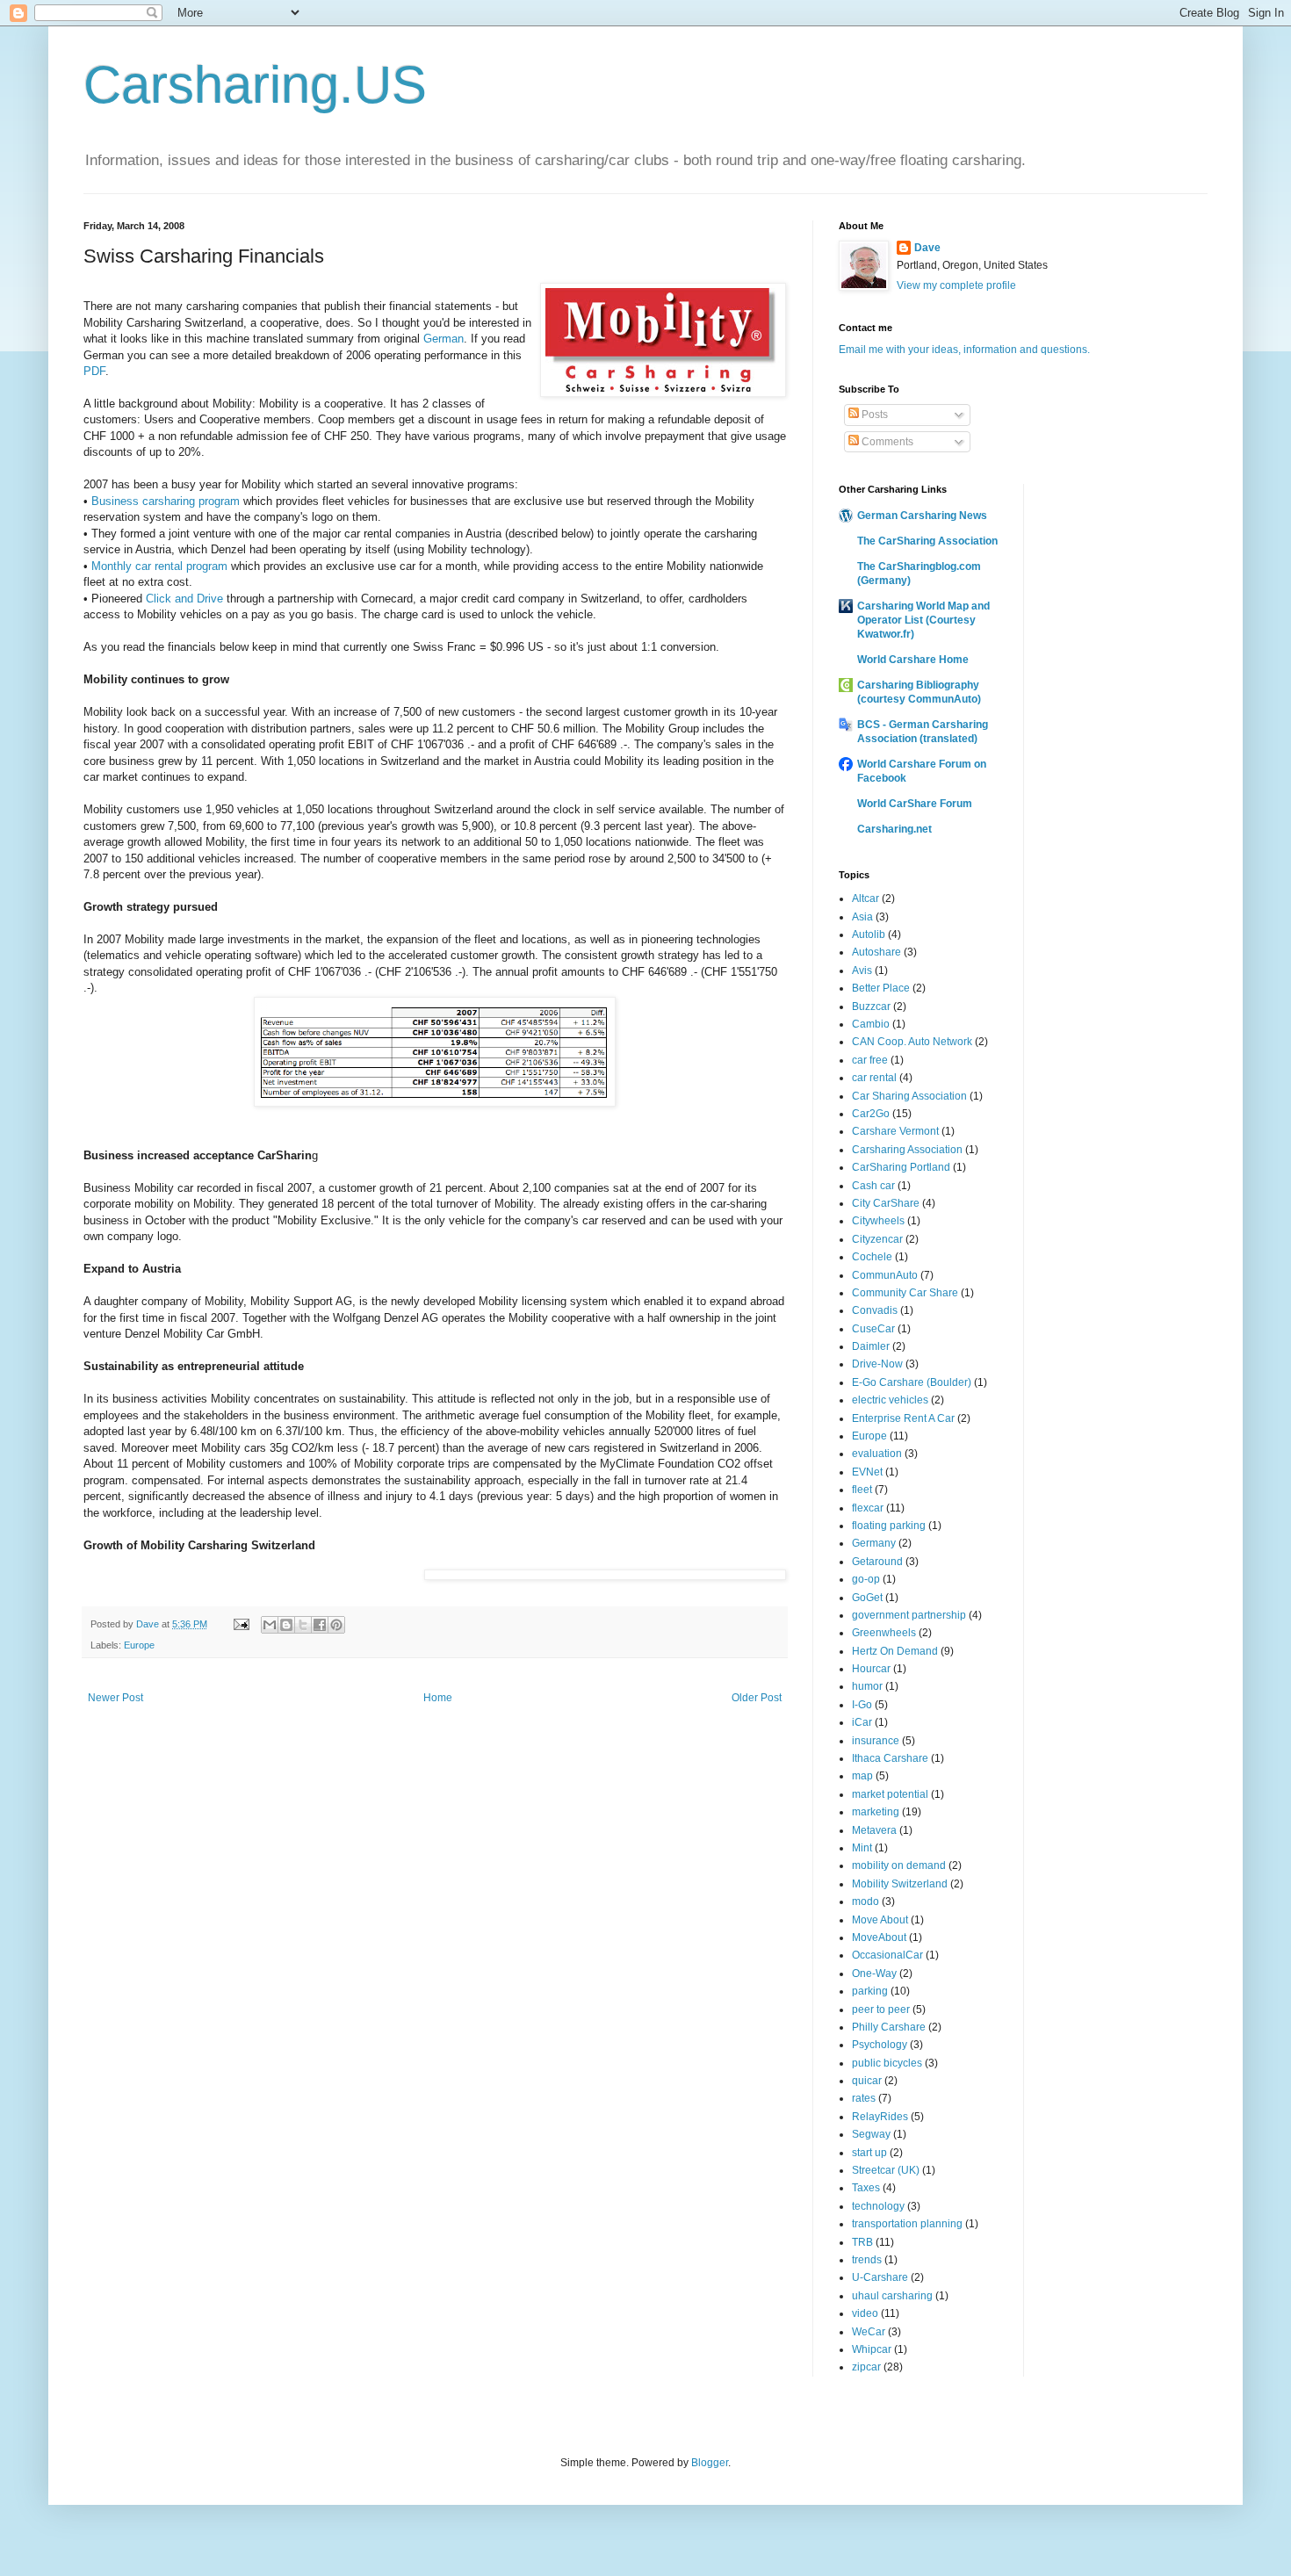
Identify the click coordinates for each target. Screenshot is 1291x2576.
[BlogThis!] (286, 1625)
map (862, 1776)
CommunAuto (885, 1275)
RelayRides (880, 2117)
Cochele (872, 1257)
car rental (874, 1078)
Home (438, 1698)
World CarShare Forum (915, 804)
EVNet (867, 1472)
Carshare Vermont (895, 1131)
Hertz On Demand (895, 1651)
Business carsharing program (166, 501)
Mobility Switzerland (900, 1884)
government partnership (909, 1615)
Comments (886, 442)
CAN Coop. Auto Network (912, 1042)
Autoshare (876, 952)
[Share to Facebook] (320, 1625)
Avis (862, 971)
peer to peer (881, 2010)
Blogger (710, 2463)
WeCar (869, 2332)
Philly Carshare (889, 2027)
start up (869, 2153)
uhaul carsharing (892, 2296)
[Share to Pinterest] (336, 1625)
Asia (862, 917)
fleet (862, 1490)
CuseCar (873, 1329)
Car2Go (871, 1114)
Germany (874, 1543)
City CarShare (886, 1203)
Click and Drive (184, 599)
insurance (876, 1741)
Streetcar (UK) (886, 2170)
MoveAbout (879, 1937)
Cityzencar (877, 1239)
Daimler (871, 1346)
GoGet (867, 1598)
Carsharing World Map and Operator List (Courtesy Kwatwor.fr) (923, 620)
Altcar (865, 898)
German (444, 339)
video (865, 2313)
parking (870, 1991)
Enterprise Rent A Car (903, 1418)
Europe (139, 1645)
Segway (871, 2134)
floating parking (889, 1526)
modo (865, 1901)
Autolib (869, 934)
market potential (890, 1794)
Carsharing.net (894, 829)
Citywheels (878, 1221)
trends (867, 2260)
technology (878, 2206)
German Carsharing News (922, 516)
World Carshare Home (913, 660)
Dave (927, 248)
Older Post (757, 1698)
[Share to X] (303, 1625)
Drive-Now (877, 1364)
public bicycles (887, 2063)
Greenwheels (884, 1633)
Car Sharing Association (909, 1096)
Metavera (874, 1830)
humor (867, 1686)
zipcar (866, 2367)
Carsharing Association (907, 1150)
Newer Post (115, 1698)
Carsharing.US (255, 85)
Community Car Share (905, 1293)
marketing (876, 1812)
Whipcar (872, 2349)
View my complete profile (956, 285)
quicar (867, 2081)
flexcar (868, 1508)
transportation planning (907, 2224)
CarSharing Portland (901, 1167)
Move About (880, 1920)
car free (870, 1060)
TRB (862, 2242)
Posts (873, 415)
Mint (862, 1848)
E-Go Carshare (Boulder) (912, 1382)
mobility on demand (899, 1865)
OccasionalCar (887, 1955)
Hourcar (871, 1669)
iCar (862, 1722)
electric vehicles (890, 1400)
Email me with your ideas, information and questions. (964, 350)
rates (864, 2098)
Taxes (866, 2188)
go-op (866, 1579)
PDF (94, 371)
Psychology (880, 2045)
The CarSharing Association (927, 541)
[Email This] (270, 1625)
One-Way (874, 1973)
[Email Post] (241, 1624)
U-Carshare (880, 2277)
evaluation (877, 1454)
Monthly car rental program (159, 566)
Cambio (871, 1024)
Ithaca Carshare (890, 1758)
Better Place (881, 988)
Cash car (873, 1186)
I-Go (862, 1705)
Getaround (877, 1562)
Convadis (875, 1310)
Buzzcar (871, 1007)
